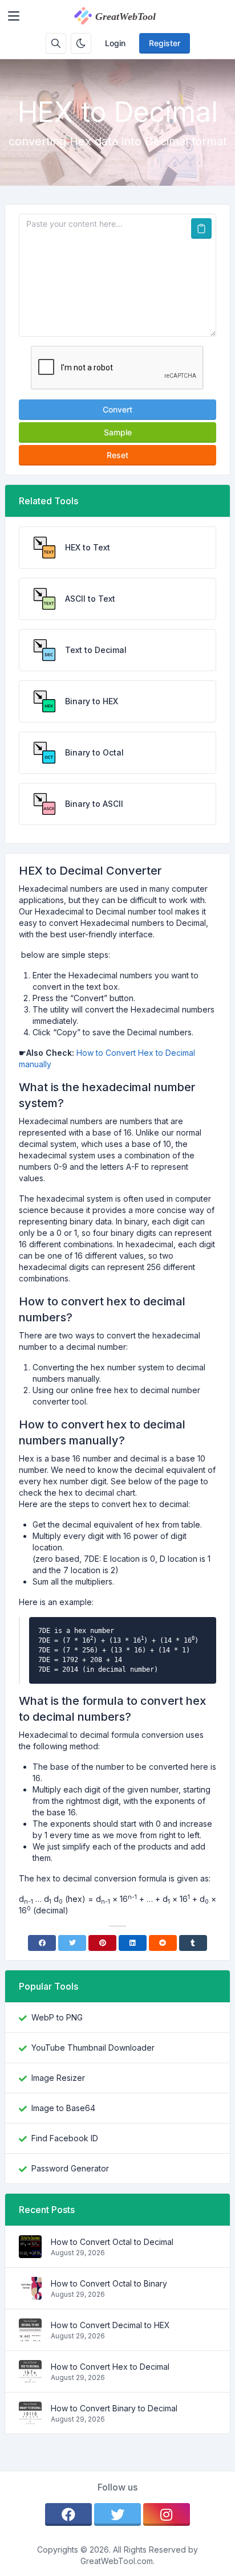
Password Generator (70, 2168)
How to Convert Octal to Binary (109, 2283)
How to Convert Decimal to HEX (110, 2325)
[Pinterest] (102, 1943)
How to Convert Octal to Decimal (112, 2242)
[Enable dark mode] (81, 43)
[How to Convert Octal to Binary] (30, 2294)
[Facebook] (42, 1943)
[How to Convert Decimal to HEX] (30, 2335)
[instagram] (167, 2514)
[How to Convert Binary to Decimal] (30, 2418)
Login (115, 43)
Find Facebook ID (65, 2138)
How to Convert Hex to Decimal (110, 2367)
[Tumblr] (193, 1943)
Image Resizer (58, 2078)
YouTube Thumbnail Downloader (93, 2048)
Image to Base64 (63, 2108)
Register (165, 43)
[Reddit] (163, 1943)
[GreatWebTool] (127, 16)
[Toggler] (14, 16)
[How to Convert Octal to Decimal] (30, 2252)
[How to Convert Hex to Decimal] (30, 2377)
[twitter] (117, 2514)
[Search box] (56, 43)
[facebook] (68, 2514)
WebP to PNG (57, 2017)
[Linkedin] (133, 1943)
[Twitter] (72, 1943)
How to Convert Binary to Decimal (114, 2408)
